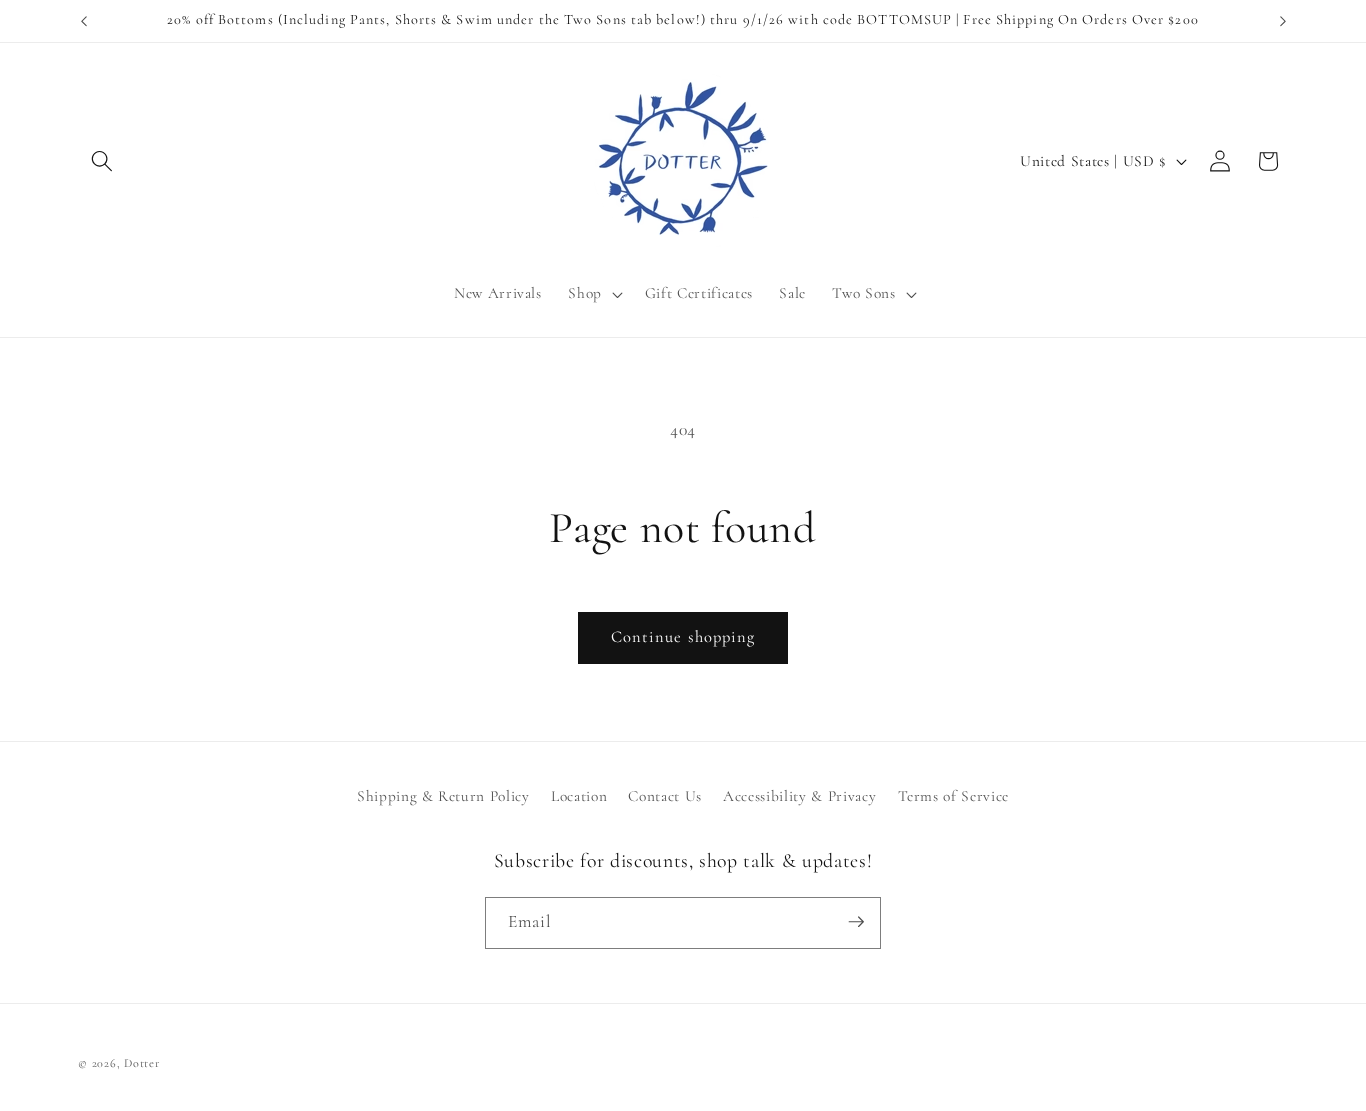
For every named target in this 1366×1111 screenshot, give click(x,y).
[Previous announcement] (84, 21)
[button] (102, 161)
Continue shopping (683, 637)
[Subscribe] (856, 922)
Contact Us (665, 797)
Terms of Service (954, 797)
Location (579, 797)
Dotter (142, 1063)
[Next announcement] (1283, 21)
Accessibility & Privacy (799, 797)
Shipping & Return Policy (443, 797)
